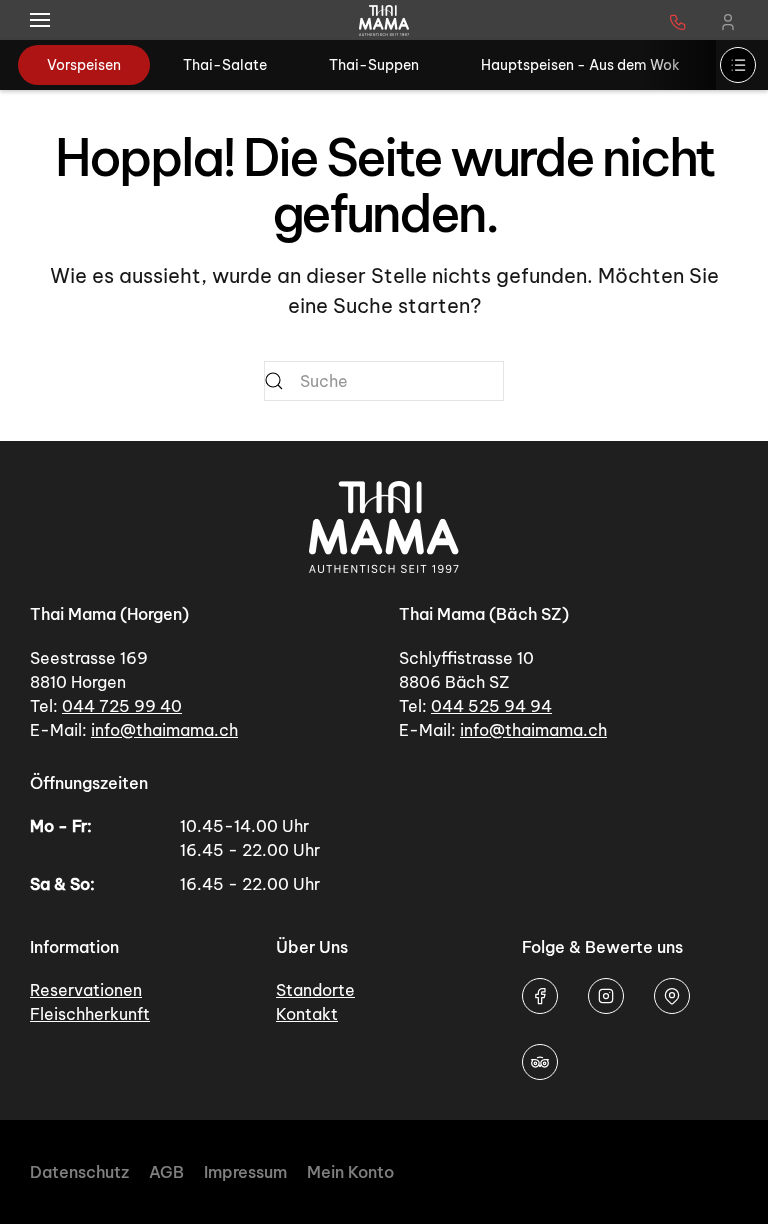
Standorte (315, 990)
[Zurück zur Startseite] (384, 20)
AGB (166, 1172)
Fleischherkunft (90, 1014)
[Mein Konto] (728, 20)
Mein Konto (350, 1172)
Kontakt (307, 1014)
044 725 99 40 (122, 706)
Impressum (245, 1172)
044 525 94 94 (491, 706)
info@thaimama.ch (164, 730)
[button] (40, 20)
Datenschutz (79, 1172)
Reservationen (86, 990)
